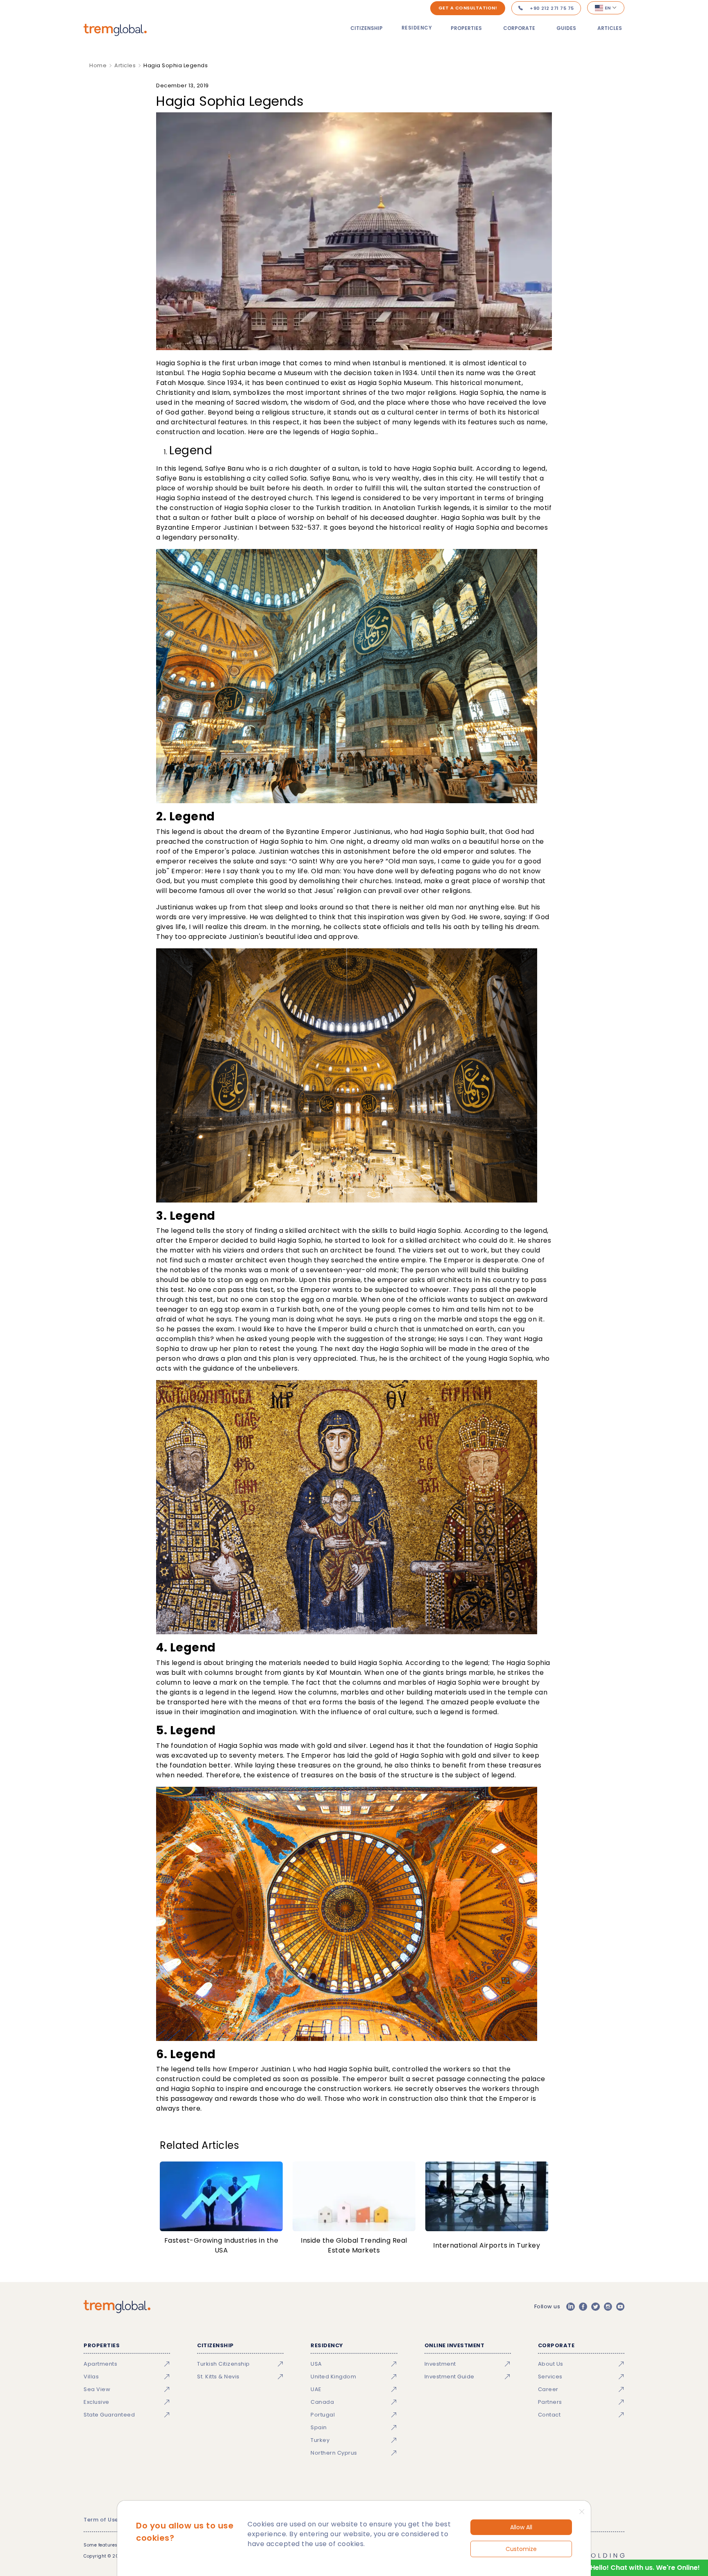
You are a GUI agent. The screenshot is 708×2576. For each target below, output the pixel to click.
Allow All (521, 2527)
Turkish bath (297, 1309)
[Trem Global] (117, 2307)
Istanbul (386, 363)
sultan (348, 468)
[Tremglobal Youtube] (620, 2307)
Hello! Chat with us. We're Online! (645, 2568)
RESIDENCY (417, 28)
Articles (610, 28)
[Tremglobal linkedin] (570, 2307)
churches (376, 881)
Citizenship (366, 28)
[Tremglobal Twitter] (595, 2307)
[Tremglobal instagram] (608, 2307)
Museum (298, 373)
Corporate (519, 28)
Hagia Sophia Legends (176, 65)
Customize (521, 2549)
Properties (466, 28)
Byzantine (173, 527)
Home (98, 65)
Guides (566, 28)
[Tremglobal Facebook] (583, 2307)
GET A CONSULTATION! (468, 8)
